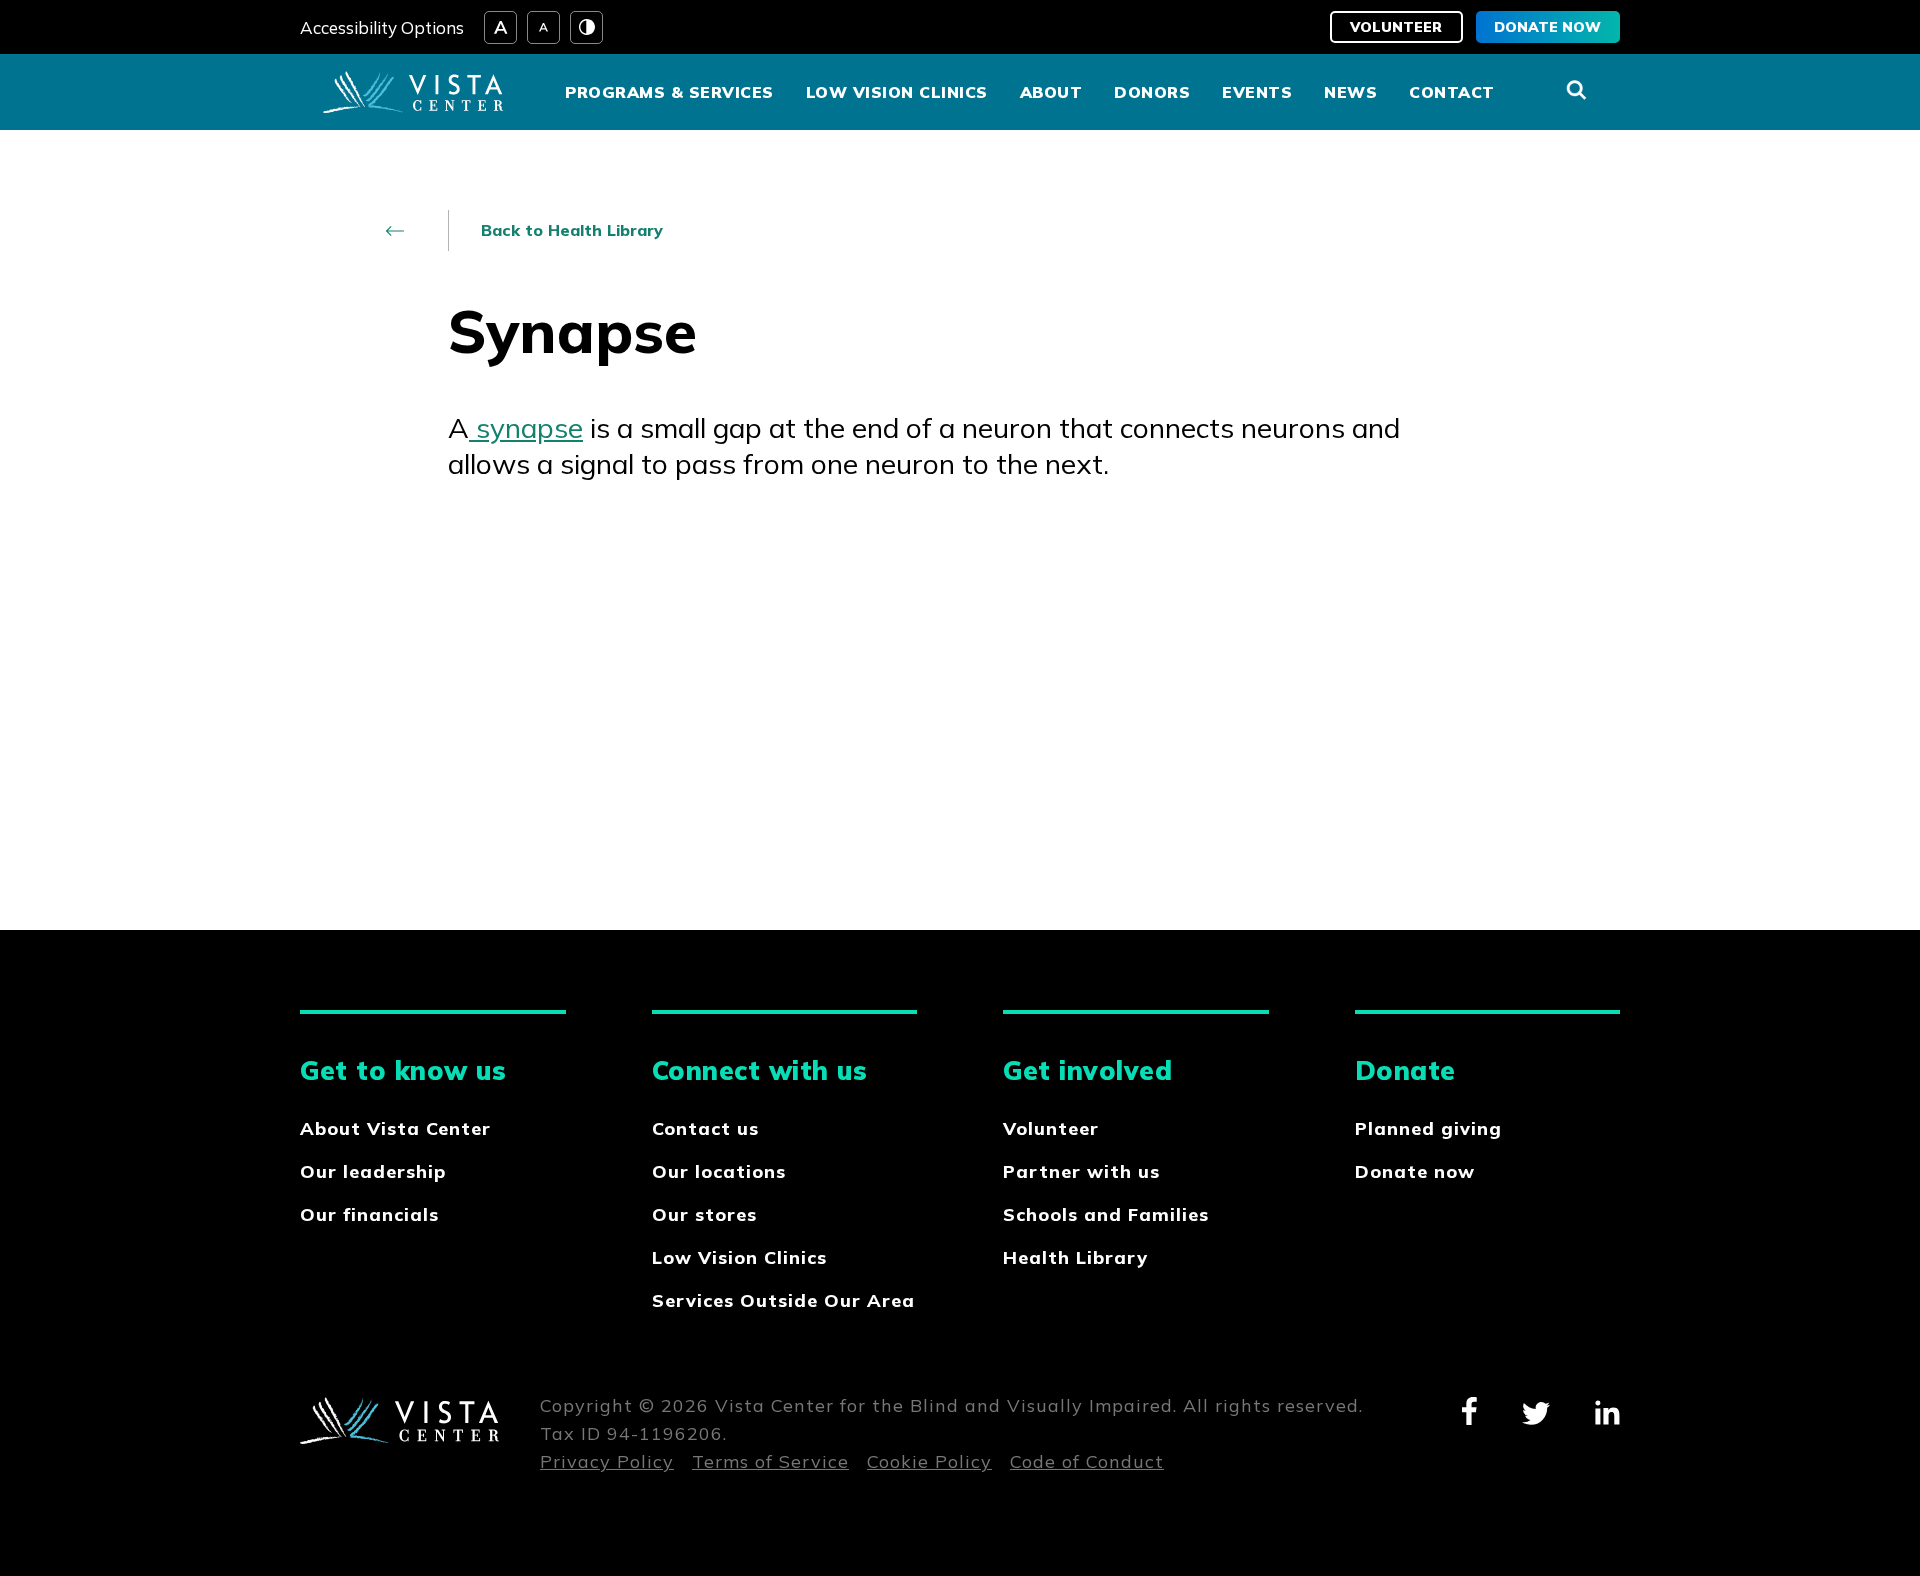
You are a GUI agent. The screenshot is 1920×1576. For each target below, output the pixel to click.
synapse (526, 427)
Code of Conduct (1087, 1461)
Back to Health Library (572, 230)
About (1051, 92)
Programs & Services (669, 92)
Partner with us (1081, 1171)
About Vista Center (395, 1128)
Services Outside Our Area (783, 1300)
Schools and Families (1106, 1214)
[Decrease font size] (543, 27)
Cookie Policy (929, 1461)
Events (1257, 92)
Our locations (719, 1171)
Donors (1152, 92)
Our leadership (373, 1171)
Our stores (704, 1214)
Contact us (705, 1128)
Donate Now (1547, 27)
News (1350, 92)
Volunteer (1396, 27)
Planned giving (1428, 1128)
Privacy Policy (607, 1461)
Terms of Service (770, 1461)
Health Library (1075, 1257)
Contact (1452, 92)
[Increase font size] (500, 27)
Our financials (369, 1214)
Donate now (1415, 1171)
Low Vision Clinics (897, 92)
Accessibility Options (382, 27)
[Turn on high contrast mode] (586, 27)
